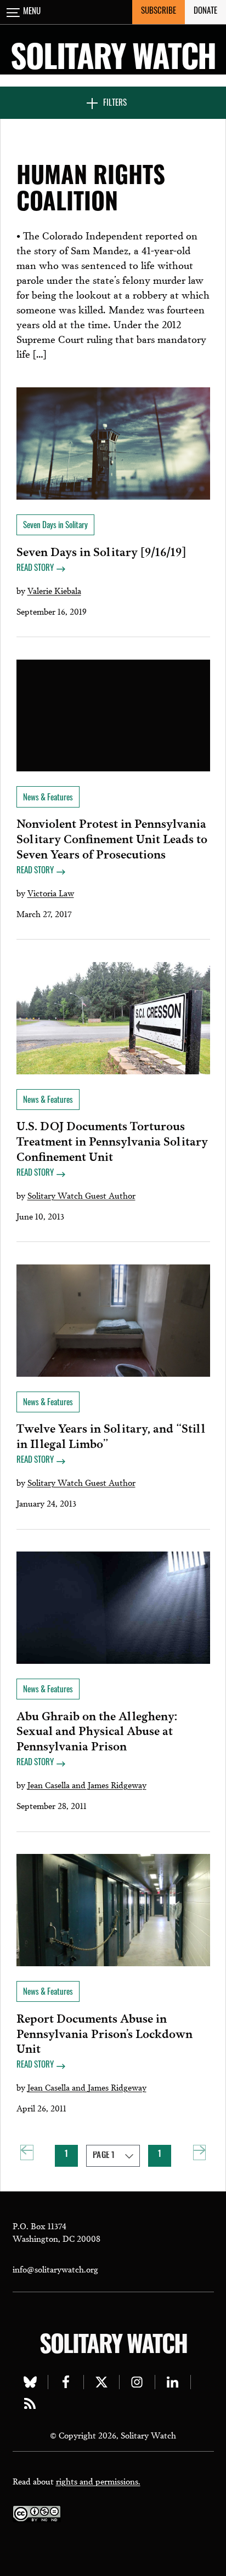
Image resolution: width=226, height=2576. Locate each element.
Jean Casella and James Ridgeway (87, 1784)
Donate (205, 12)
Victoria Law (51, 892)
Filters (115, 104)
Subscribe (159, 12)
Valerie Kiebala (54, 590)
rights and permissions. (98, 2481)
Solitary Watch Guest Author (81, 1195)
